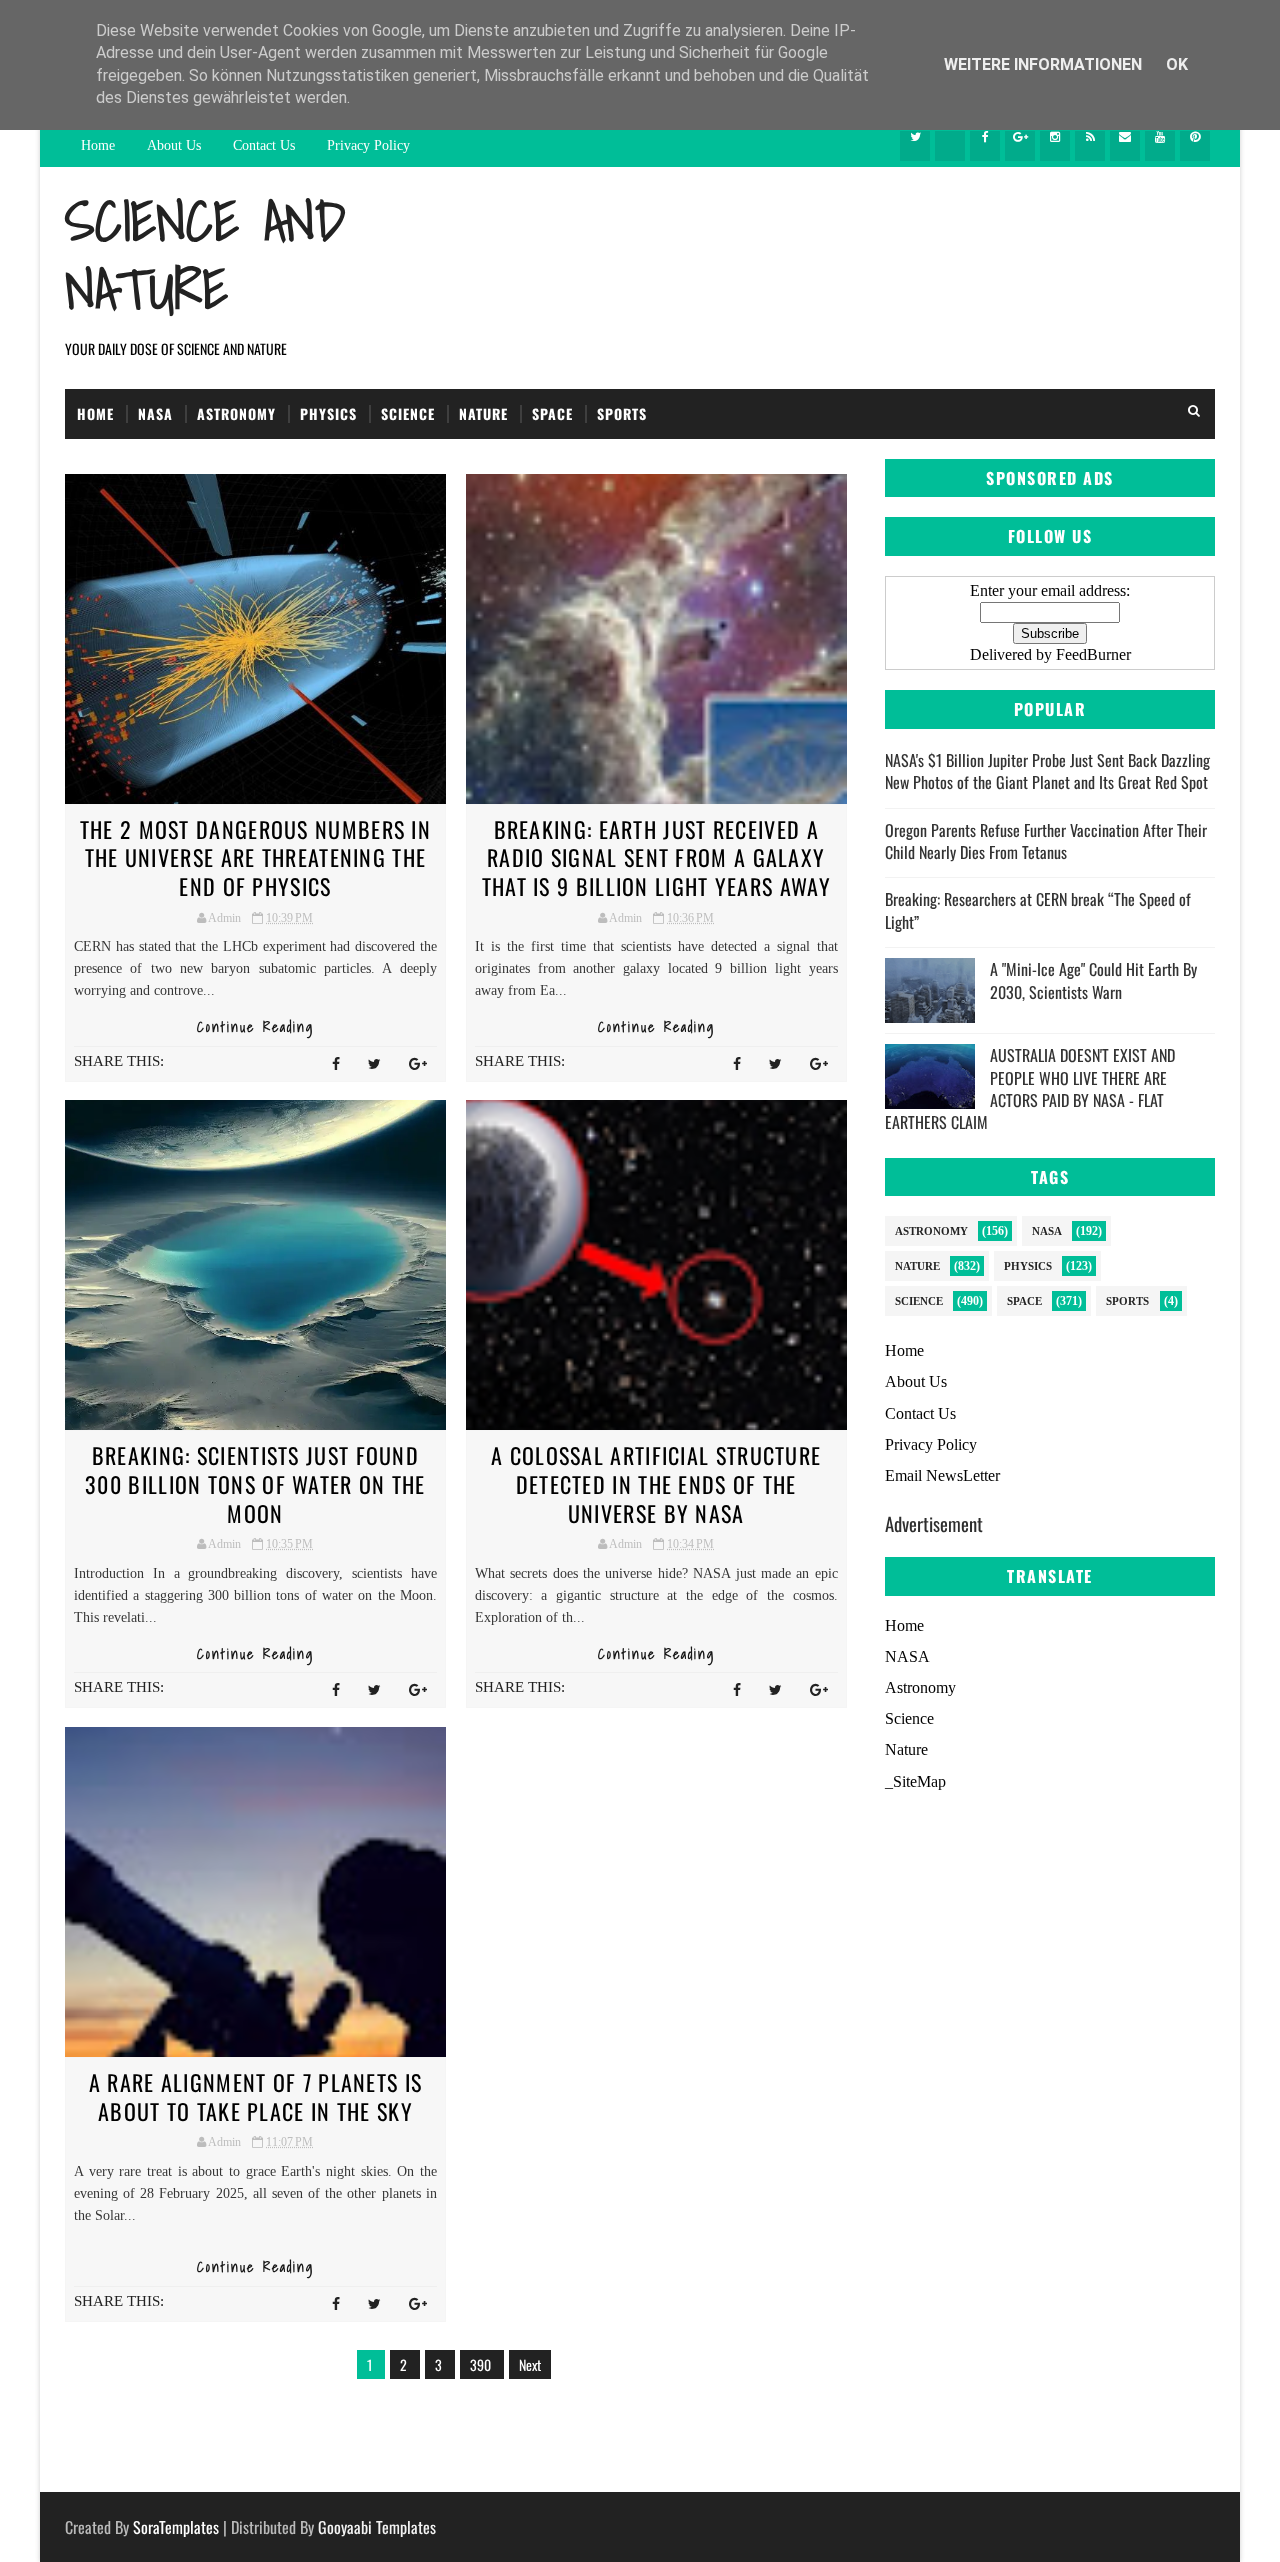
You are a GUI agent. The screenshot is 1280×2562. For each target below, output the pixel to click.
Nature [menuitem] (906, 1749)
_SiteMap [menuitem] (915, 1781)
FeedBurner (1093, 654)
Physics (328, 413)
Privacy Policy (368, 145)
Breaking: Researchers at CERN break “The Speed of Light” (1038, 910)
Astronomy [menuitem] (920, 1687)
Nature (483, 413)
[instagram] (1055, 146)
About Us (174, 145)
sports (1127, 1301)
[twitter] (915, 146)
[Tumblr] (950, 146)
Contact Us (264, 145)
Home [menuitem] (904, 1625)
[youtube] (1160, 146)
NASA (155, 413)
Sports (622, 413)
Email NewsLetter (942, 1475)
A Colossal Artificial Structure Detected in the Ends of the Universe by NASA (656, 1483)
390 (482, 2364)
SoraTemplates (176, 2527)
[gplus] (1020, 146)
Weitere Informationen (1045, 64)
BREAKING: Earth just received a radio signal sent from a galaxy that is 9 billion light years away (656, 857)
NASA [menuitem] (907, 1656)
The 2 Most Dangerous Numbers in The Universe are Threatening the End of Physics (255, 857)
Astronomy (236, 413)
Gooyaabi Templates (377, 2527)
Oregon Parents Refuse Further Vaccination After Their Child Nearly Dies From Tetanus (1046, 841)
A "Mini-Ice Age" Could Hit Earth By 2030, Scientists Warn (1093, 980)
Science (408, 413)
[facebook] (985, 146)
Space (552, 413)
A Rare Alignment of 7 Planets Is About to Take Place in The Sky (256, 2096)
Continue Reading (255, 1027)
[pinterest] (1195, 146)
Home (98, 145)
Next (530, 2364)
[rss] (1090, 146)
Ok (1177, 64)
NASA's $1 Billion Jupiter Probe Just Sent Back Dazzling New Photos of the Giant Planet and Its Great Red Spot (1047, 771)
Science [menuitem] (909, 1718)
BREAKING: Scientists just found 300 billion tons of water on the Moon (255, 1483)
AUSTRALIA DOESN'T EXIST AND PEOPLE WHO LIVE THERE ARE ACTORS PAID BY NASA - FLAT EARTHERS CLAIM (1030, 1088)
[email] (1125, 146)
